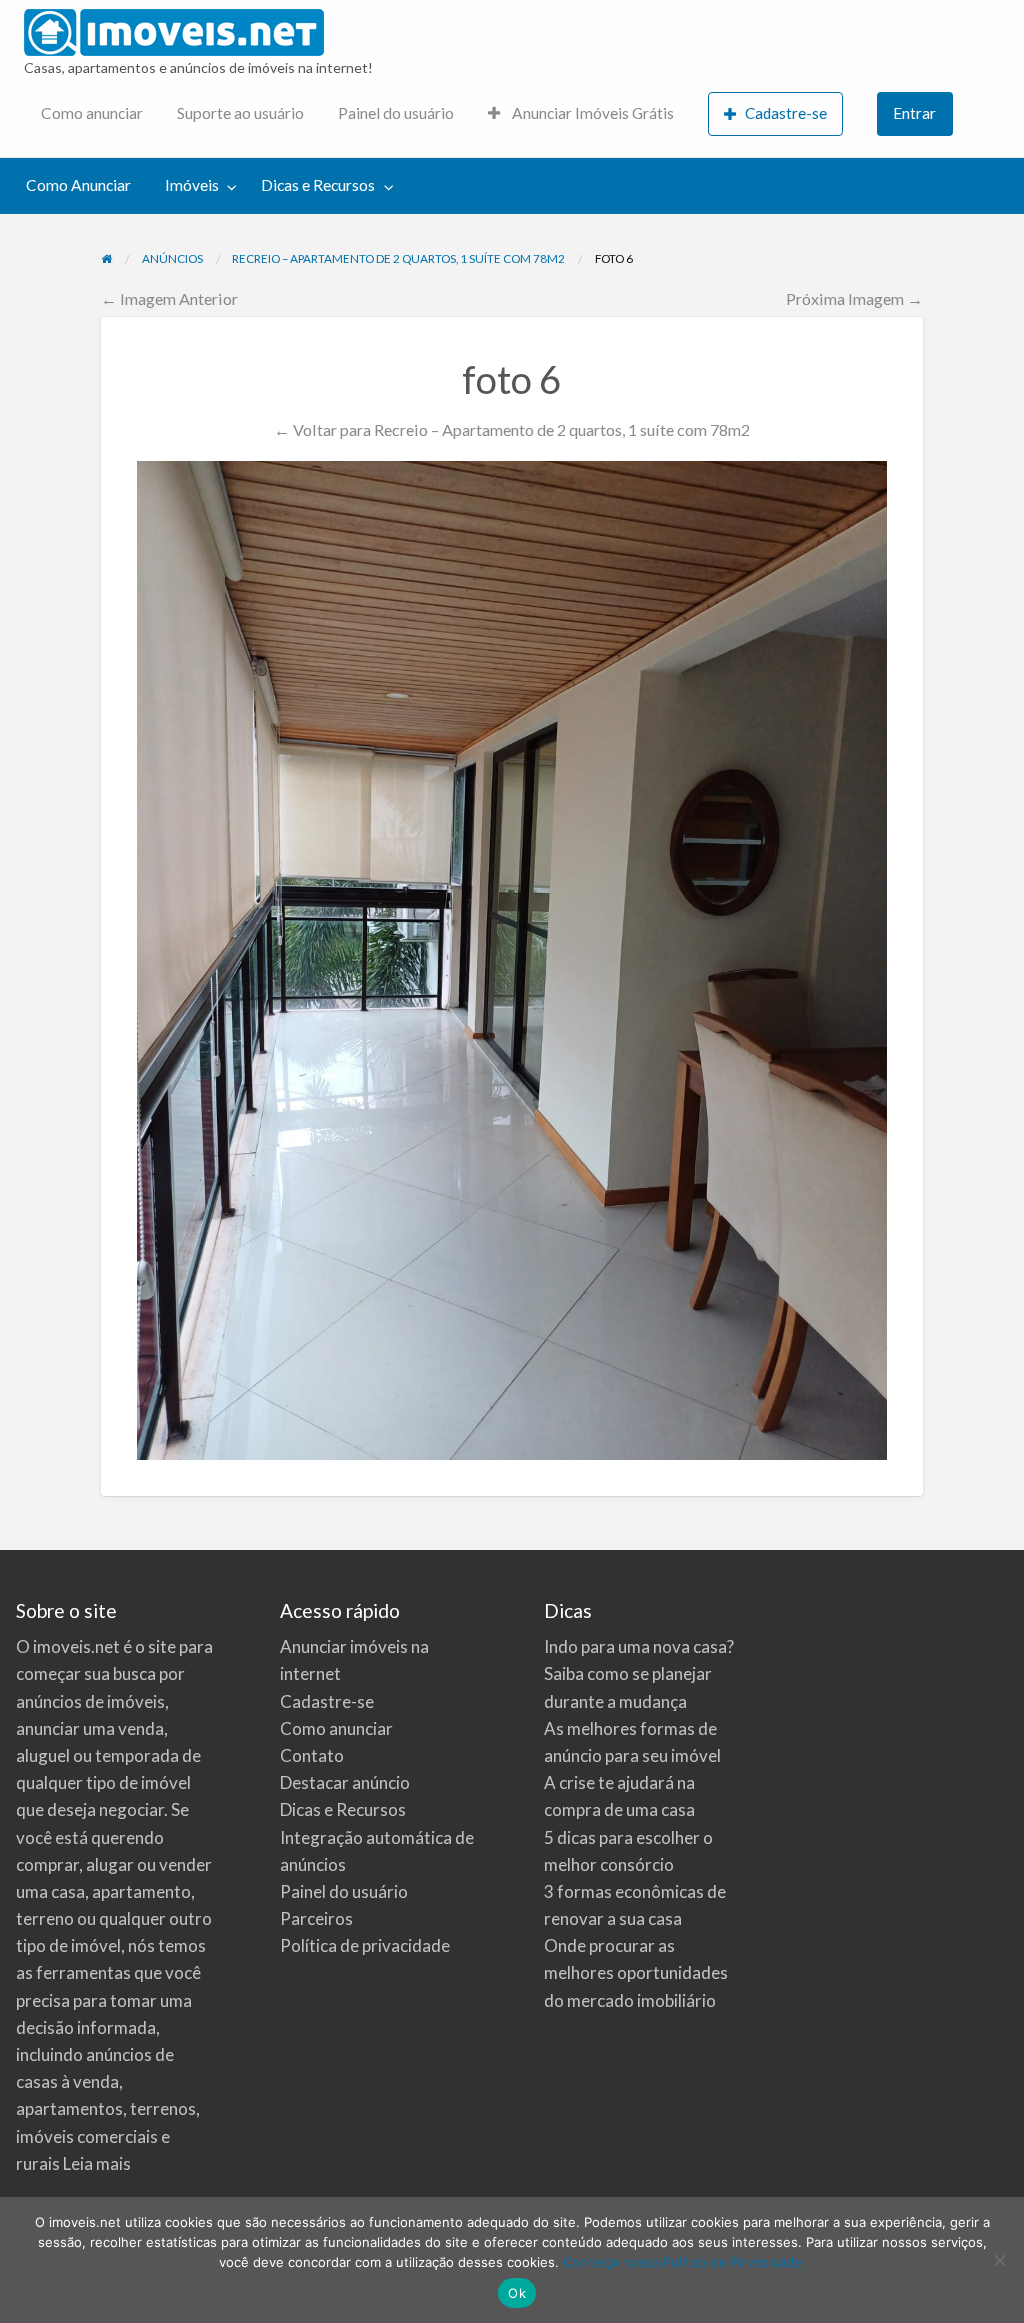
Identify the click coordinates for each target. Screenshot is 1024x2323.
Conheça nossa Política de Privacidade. (684, 2262)
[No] (999, 2260)
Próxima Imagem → (854, 298)
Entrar (914, 113)
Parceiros (316, 1918)
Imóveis (192, 185)
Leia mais (97, 2163)
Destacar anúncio (345, 1782)
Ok (517, 2293)
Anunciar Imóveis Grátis (591, 113)
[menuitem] (92, 114)
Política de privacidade (365, 1945)
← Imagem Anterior (169, 298)
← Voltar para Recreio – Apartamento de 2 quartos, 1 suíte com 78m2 (512, 429)
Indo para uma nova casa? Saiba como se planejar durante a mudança (639, 1673)
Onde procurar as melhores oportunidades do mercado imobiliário (636, 1972)
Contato (312, 1755)
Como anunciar (92, 113)
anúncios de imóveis (90, 1701)
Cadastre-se (786, 113)
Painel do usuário (396, 113)
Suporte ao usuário (240, 113)
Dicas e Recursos (318, 185)
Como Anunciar (78, 185)
